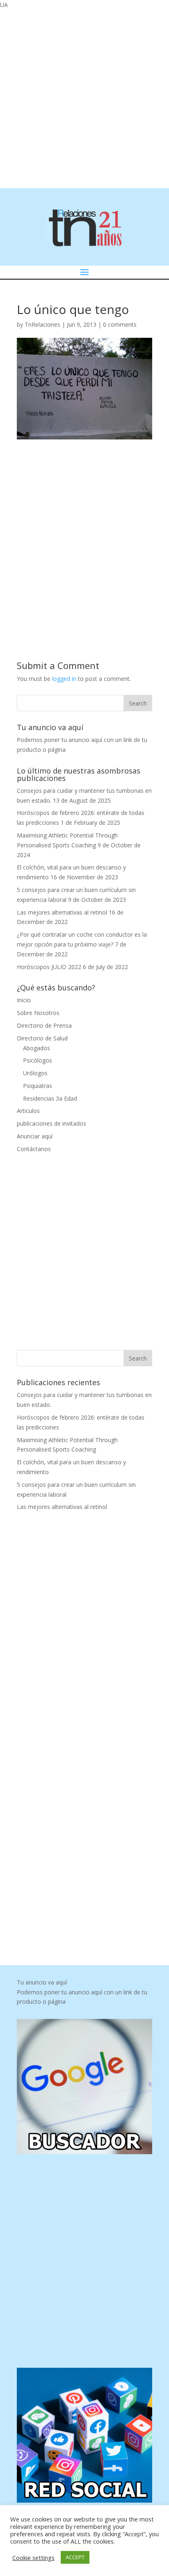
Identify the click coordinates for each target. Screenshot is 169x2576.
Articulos (28, 1111)
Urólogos (35, 1073)
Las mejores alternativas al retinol (62, 912)
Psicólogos (38, 1060)
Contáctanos (34, 1149)
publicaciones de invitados (51, 1123)
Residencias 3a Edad (50, 1098)
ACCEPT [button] (75, 2557)
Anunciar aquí (35, 1136)
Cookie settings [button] (33, 2558)
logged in (64, 679)
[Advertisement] (84, 98)
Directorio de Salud (42, 1038)
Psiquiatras (38, 1086)
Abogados (37, 1048)
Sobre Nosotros (38, 1013)
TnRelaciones (42, 324)
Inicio (24, 1000)
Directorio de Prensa (44, 1025)
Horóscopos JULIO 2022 (49, 967)
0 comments (120, 324)
